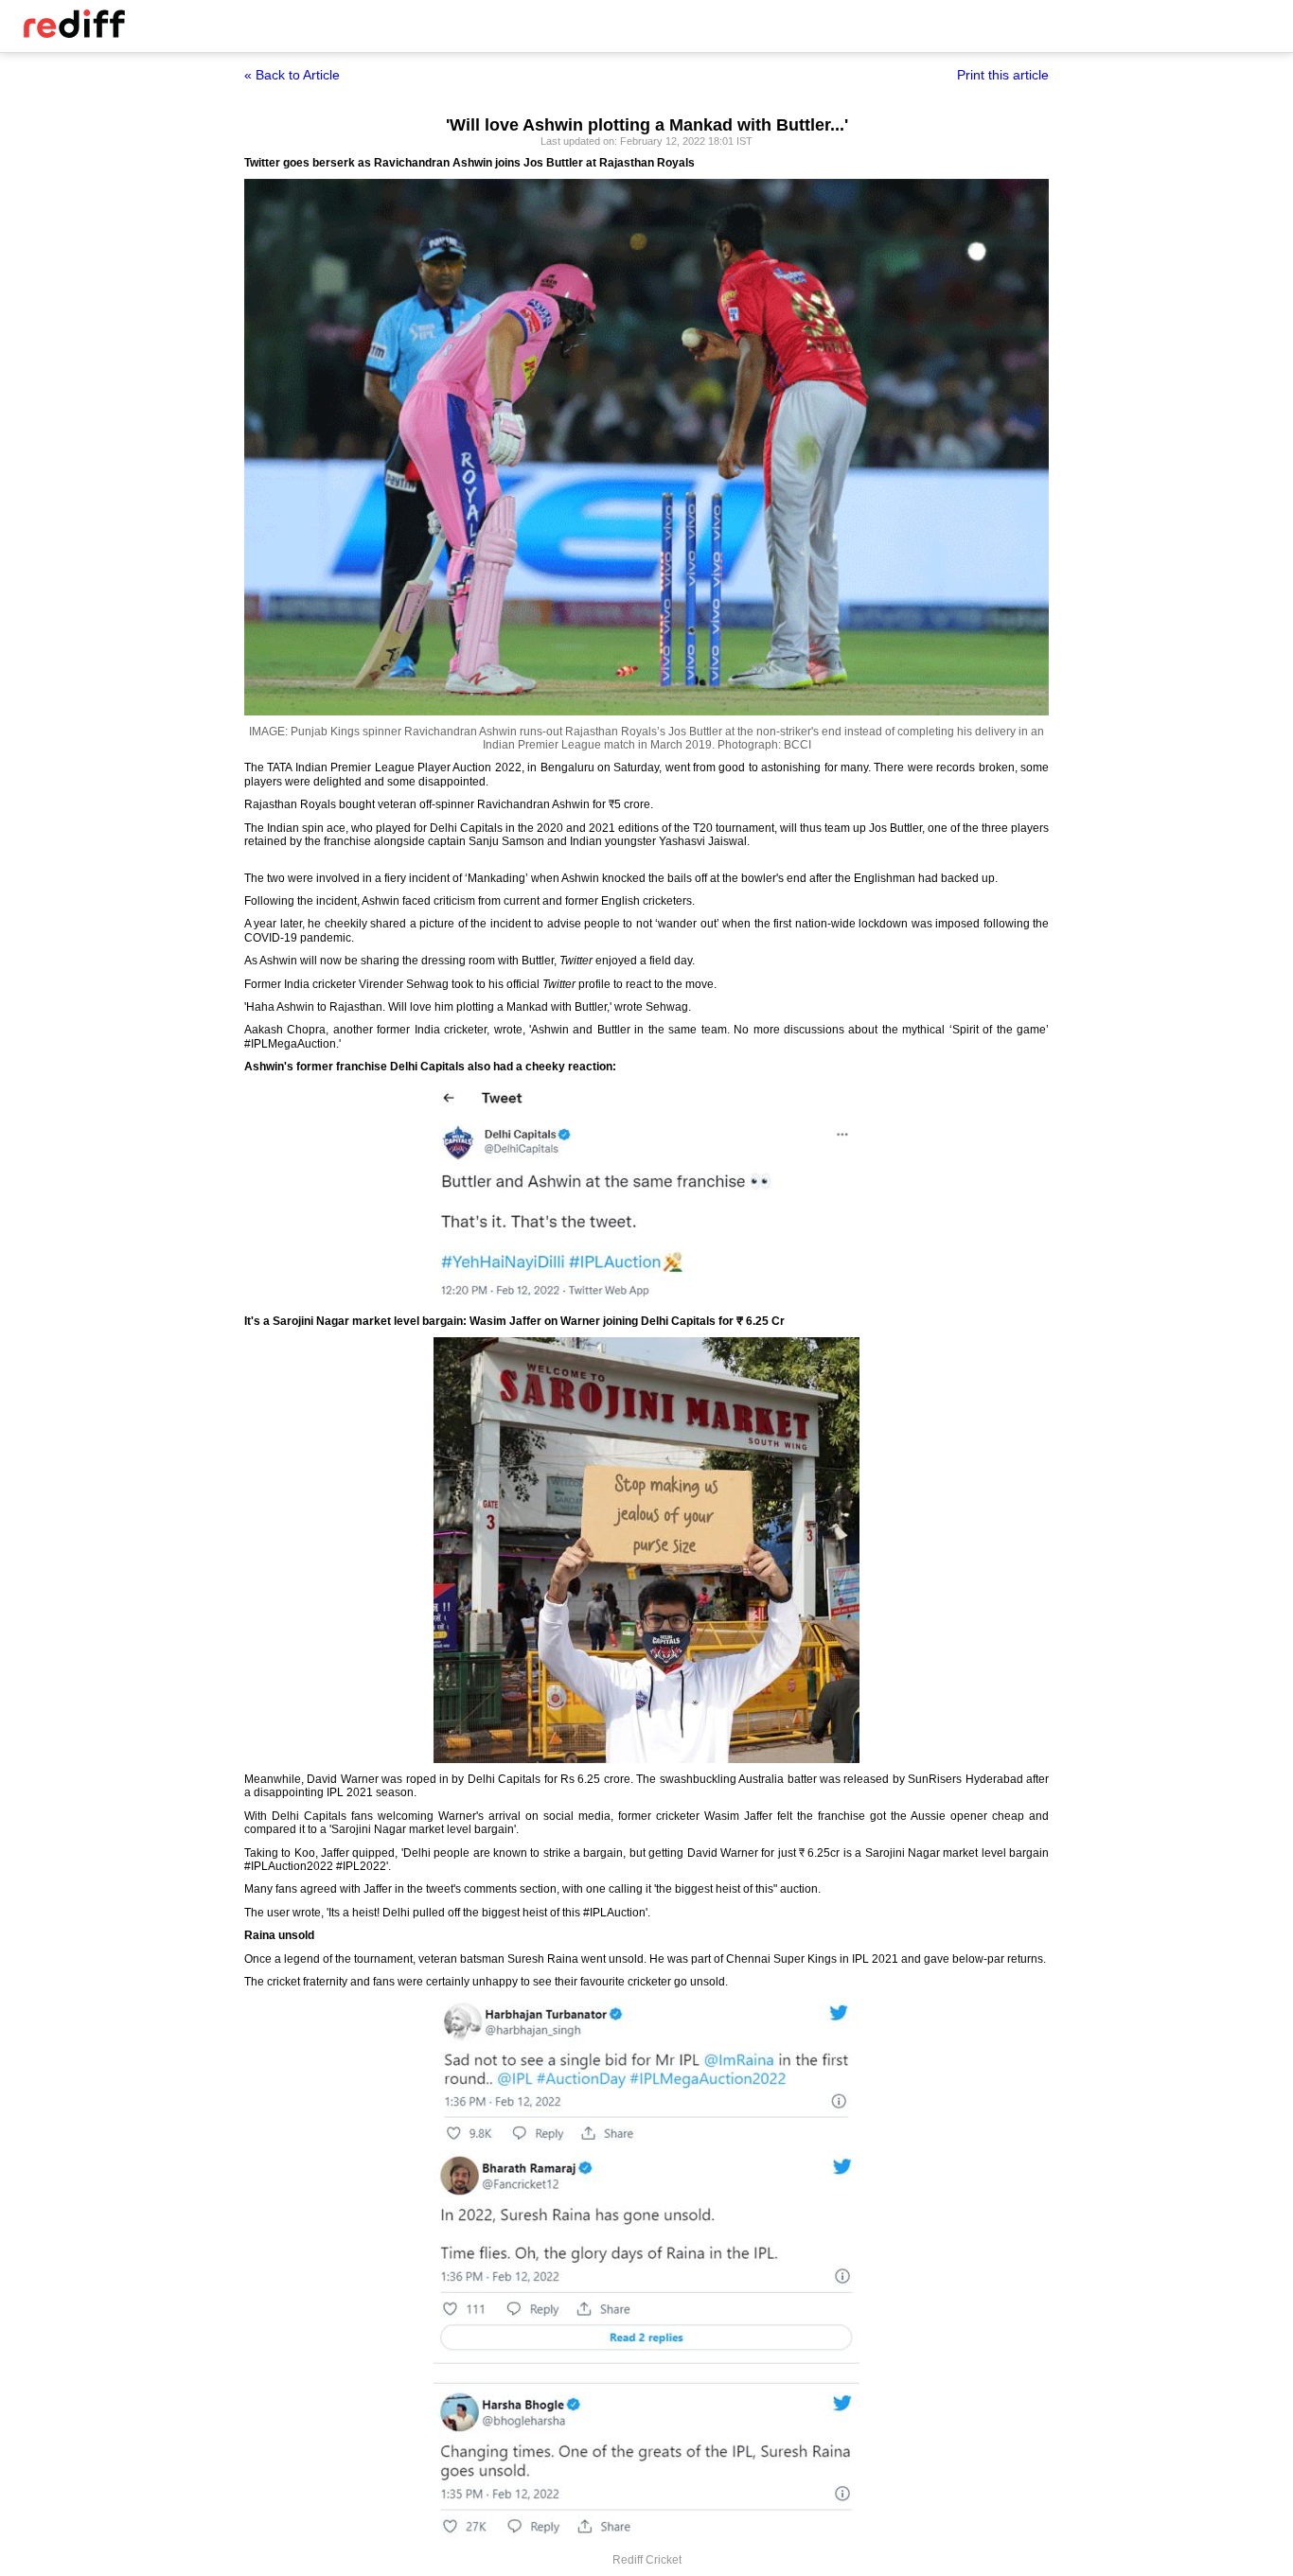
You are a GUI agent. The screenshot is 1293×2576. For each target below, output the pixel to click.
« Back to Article (292, 75)
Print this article (1003, 75)
